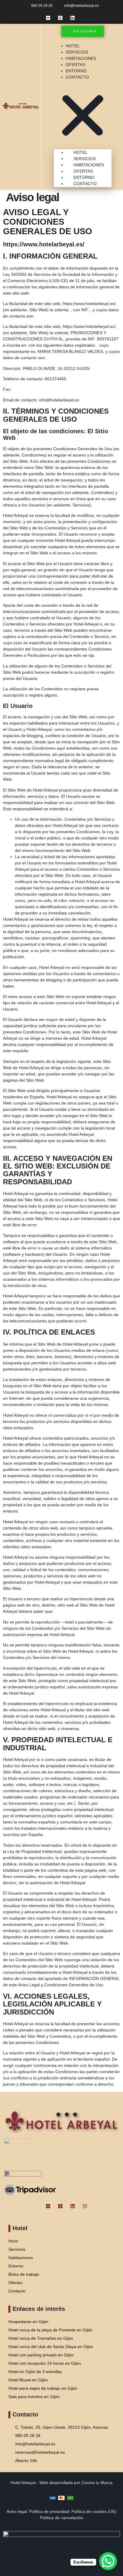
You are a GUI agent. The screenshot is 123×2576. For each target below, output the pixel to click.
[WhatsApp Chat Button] (108, 2561)
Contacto (77, 77)
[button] (83, 113)
